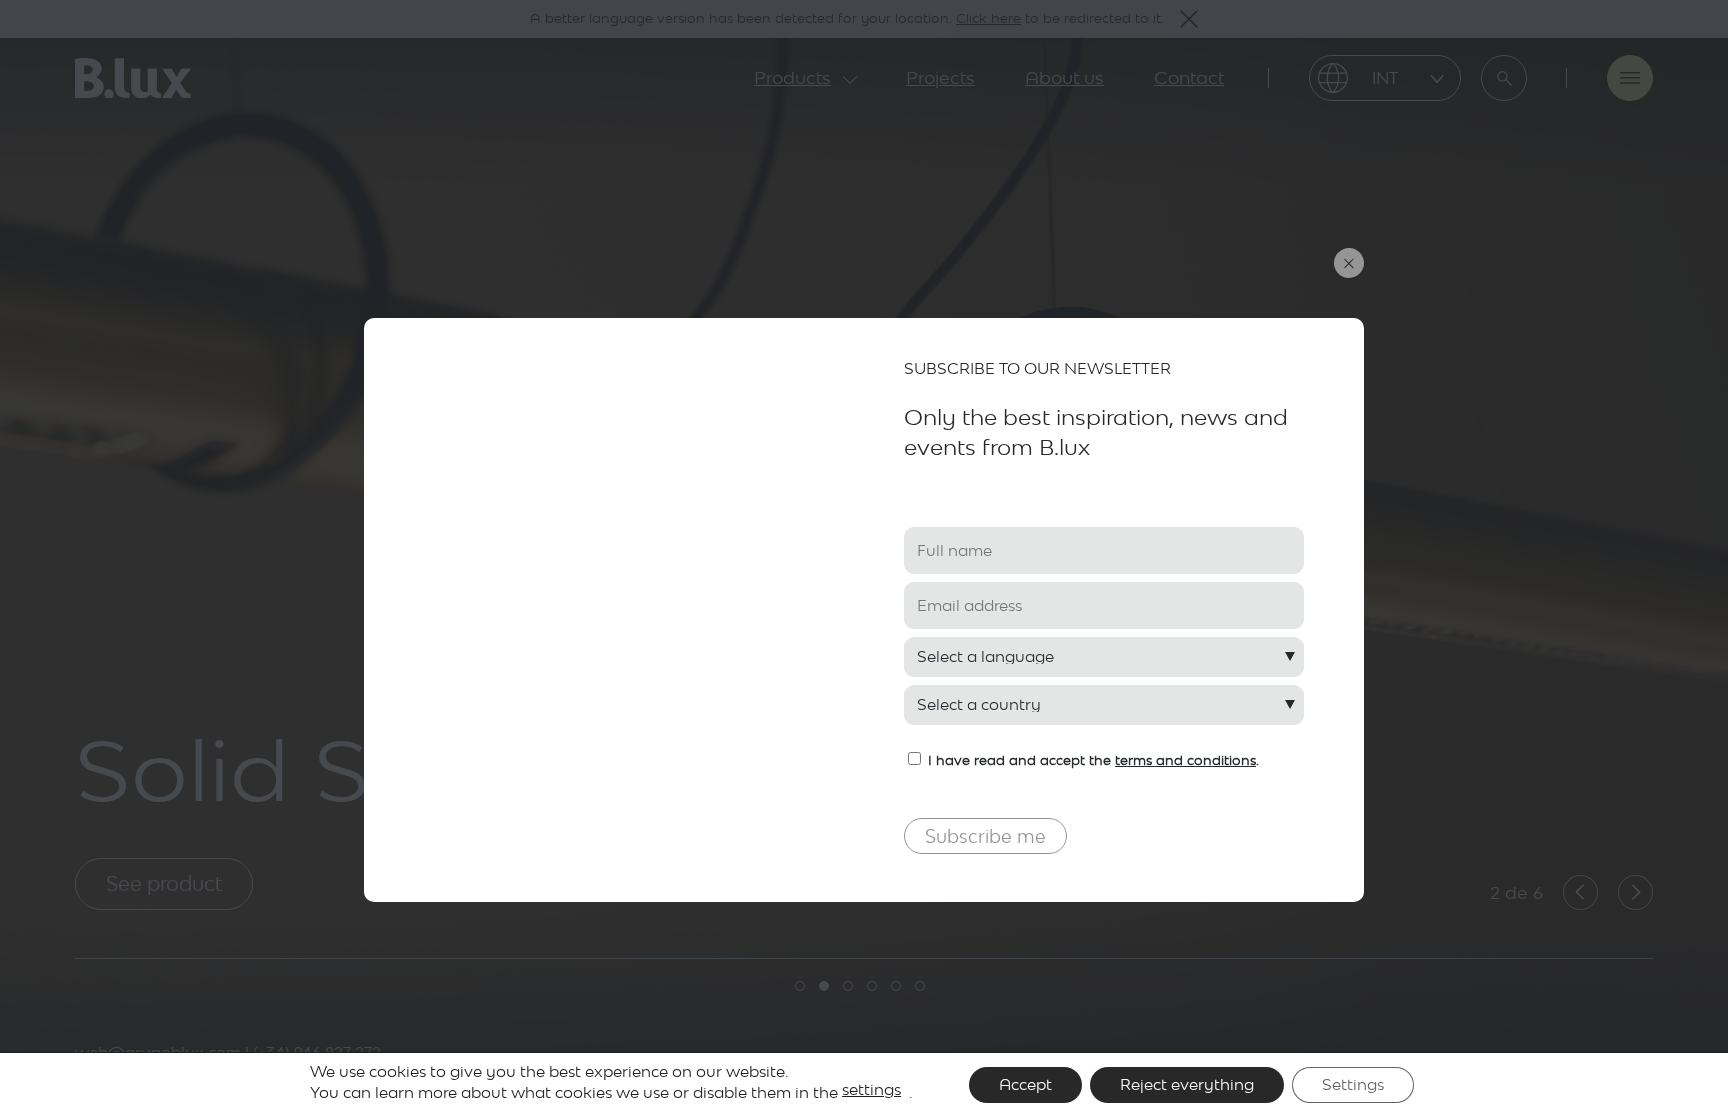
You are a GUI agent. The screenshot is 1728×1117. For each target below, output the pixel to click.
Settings (1353, 1084)
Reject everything (1187, 1084)
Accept (1025, 1084)
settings (871, 1089)
